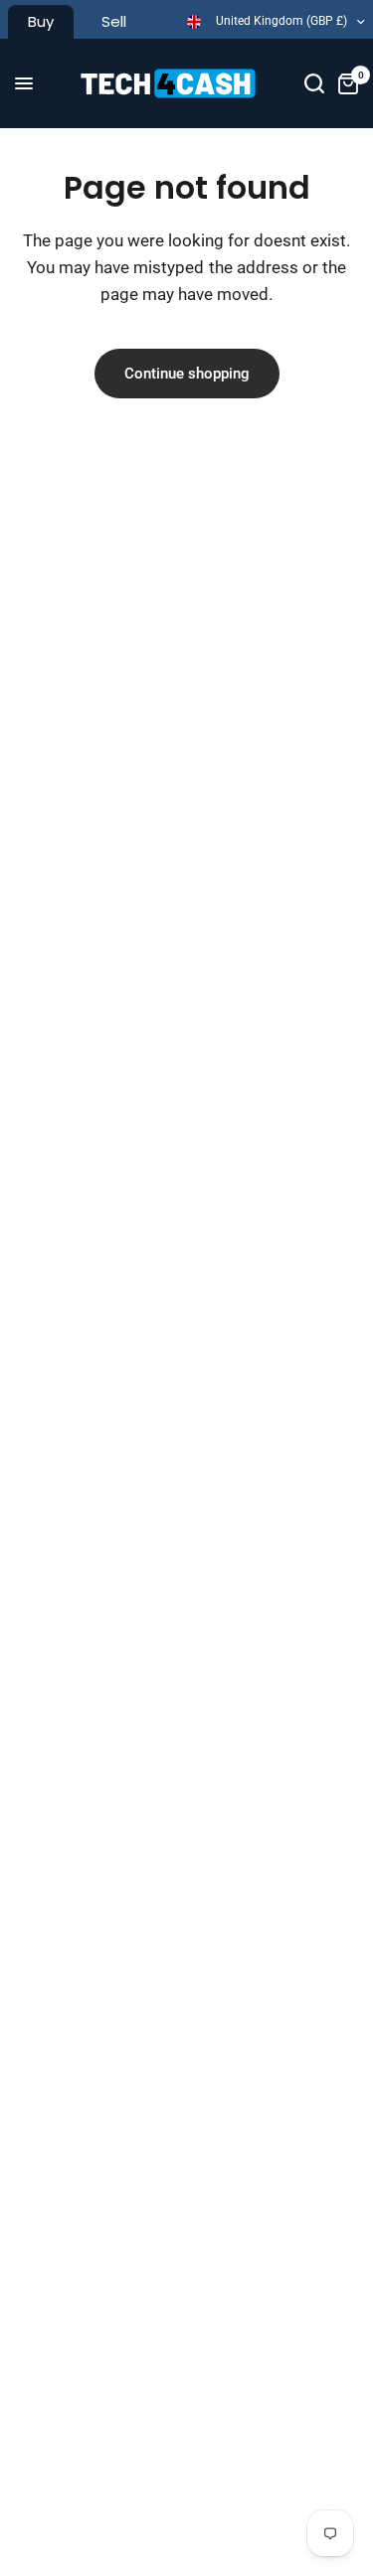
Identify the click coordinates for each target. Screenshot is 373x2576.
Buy (41, 21)
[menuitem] (41, 22)
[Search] (314, 83)
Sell (114, 21)
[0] (345, 83)
